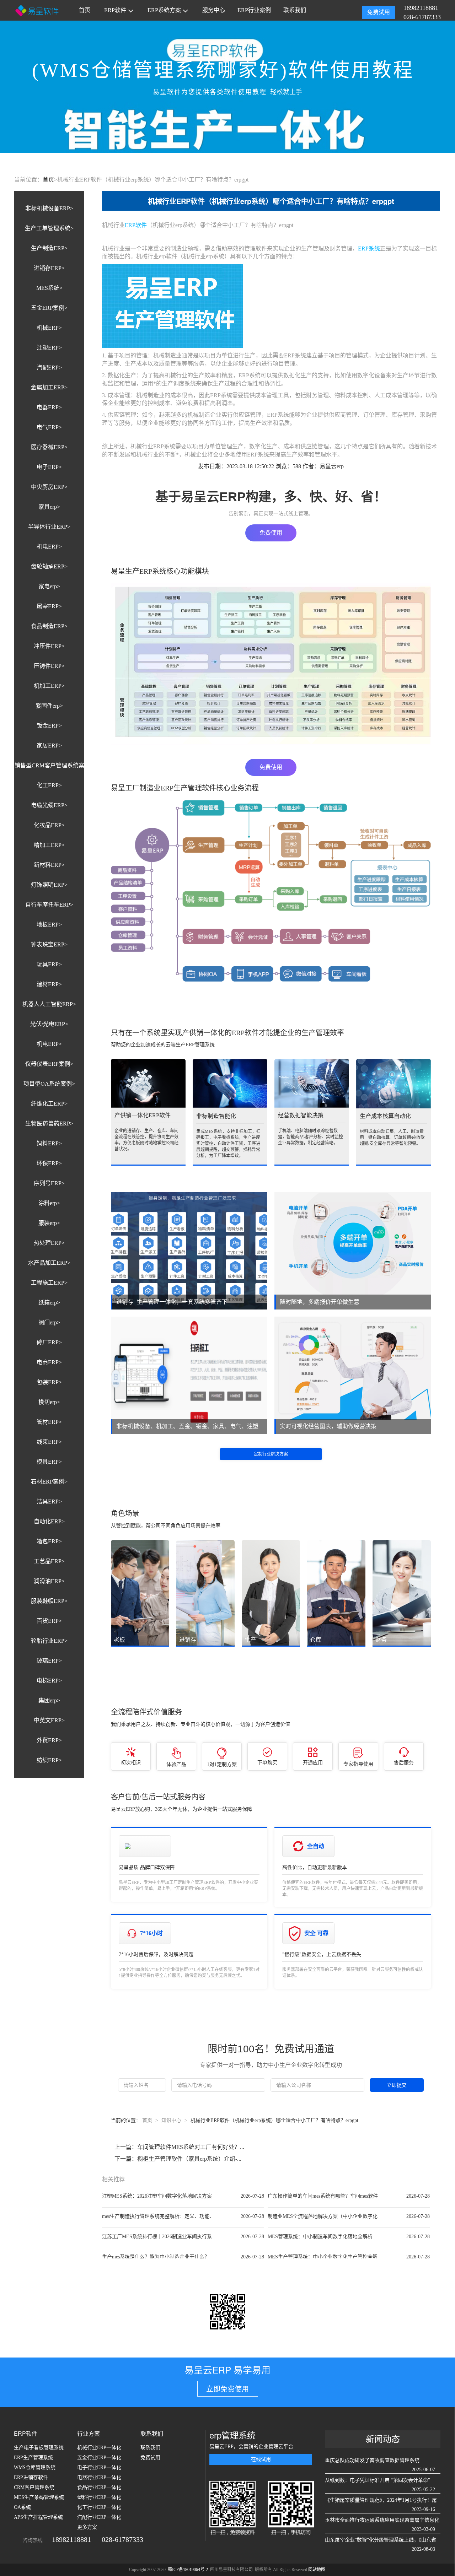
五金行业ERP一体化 (99, 2458)
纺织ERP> (49, 1760)
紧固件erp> (49, 706)
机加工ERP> (49, 686)
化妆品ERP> (49, 825)
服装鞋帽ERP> (49, 1601)
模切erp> (49, 1402)
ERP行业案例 (254, 10)
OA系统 (22, 2507)
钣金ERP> (49, 726)
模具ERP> (49, 1462)
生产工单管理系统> (49, 228)
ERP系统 (369, 249)
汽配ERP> (49, 368)
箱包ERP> (49, 1541)
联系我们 (295, 10)
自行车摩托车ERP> (49, 905)
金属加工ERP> (49, 387)
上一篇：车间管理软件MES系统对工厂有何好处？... (179, 2147)
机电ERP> (49, 547)
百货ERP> (49, 1621)
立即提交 (397, 2085)
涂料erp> (49, 1203)
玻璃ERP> (49, 1661)
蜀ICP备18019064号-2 (188, 2570)
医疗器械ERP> (49, 447)
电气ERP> (49, 427)
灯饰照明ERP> (49, 885)
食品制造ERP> (49, 626)
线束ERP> (49, 1442)
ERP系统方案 (164, 10)
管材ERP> (49, 1422)
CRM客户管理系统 (34, 2487)
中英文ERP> (49, 1720)
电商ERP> (49, 1362)
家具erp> (49, 507)
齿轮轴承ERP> (49, 566)
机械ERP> (49, 328)
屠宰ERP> (49, 606)
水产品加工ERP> (49, 1263)
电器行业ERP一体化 (99, 2477)
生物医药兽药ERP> (49, 1124)
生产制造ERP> (49, 248)
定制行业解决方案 (271, 1454)
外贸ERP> (49, 1740)
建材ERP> (49, 984)
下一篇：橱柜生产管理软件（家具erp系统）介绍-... (178, 2159)
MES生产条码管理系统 (39, 2497)
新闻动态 (383, 2439)
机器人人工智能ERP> (49, 1004)
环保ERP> (49, 1163)
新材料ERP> (49, 865)
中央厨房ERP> (49, 487)
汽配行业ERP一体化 (99, 2517)
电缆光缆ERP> (49, 805)
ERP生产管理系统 (33, 2458)
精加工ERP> (49, 845)
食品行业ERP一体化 (99, 2487)
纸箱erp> (49, 1303)
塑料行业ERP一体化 (99, 2497)
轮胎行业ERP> (49, 1641)
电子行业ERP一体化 (99, 2467)
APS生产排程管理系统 (38, 2517)
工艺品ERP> (49, 1561)
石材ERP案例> (49, 1482)
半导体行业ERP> (49, 527)
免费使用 (271, 533)
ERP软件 (115, 10)
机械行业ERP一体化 (99, 2448)
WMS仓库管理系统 (35, 2467)
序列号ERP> (49, 1183)
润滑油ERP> (49, 1581)
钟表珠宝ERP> (49, 944)
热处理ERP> (49, 1243)
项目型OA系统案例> (49, 1084)
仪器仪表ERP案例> (49, 1064)
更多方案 (87, 2527)
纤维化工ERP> (49, 1104)
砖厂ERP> (49, 1342)
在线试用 (261, 2459)
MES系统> (49, 288)
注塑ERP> (49, 348)
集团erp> (49, 1700)
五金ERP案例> (49, 308)
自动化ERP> (49, 1521)
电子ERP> (49, 467)
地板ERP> (49, 925)
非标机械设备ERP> (49, 208)
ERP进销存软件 (31, 2477)
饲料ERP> (49, 1143)
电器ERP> (49, 407)
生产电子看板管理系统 (39, 2448)
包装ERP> (49, 1382)
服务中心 (214, 10)
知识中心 (171, 2120)
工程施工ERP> (49, 1283)
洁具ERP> (49, 1502)
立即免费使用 (227, 2389)
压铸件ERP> (49, 666)
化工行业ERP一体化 (99, 2507)
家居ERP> (49, 746)
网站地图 (317, 2570)
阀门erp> (49, 1322)
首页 (85, 10)
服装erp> (49, 1223)
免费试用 (379, 12)
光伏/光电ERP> (49, 1024)
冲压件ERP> (49, 646)
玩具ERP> (49, 964)
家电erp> (49, 586)
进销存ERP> (49, 268)
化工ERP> (49, 785)
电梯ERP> (49, 1681)
